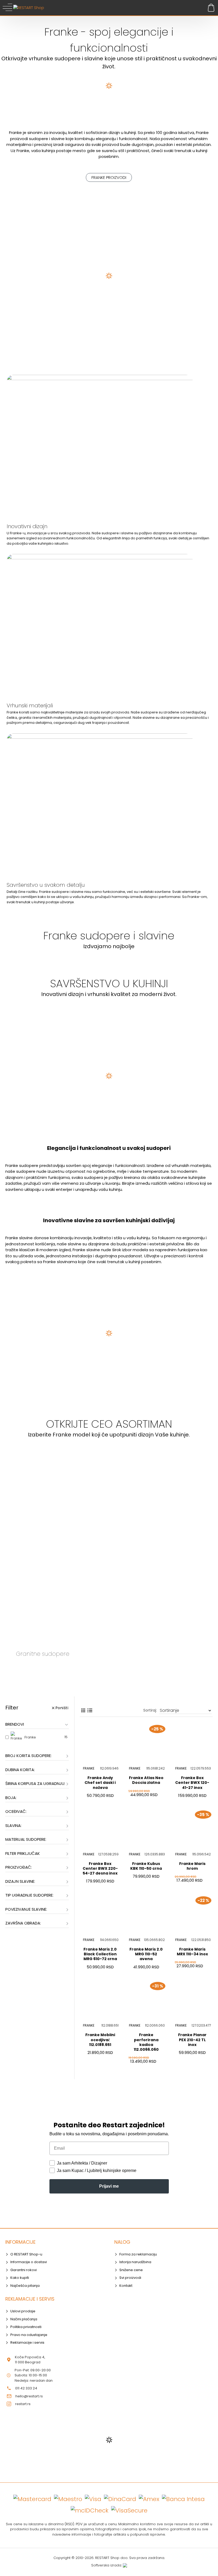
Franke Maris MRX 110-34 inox (192, 1952)
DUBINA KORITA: (20, 1770)
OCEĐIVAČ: (16, 1811)
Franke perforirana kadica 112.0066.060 (146, 2042)
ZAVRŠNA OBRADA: (23, 1923)
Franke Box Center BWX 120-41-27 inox (192, 1783)
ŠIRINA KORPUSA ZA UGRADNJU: (35, 1783)
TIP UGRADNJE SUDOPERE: (29, 1895)
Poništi (62, 1708)
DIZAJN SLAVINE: (20, 1881)
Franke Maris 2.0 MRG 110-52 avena (146, 1954)
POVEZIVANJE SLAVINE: (26, 1909)
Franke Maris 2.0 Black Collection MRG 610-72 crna (100, 1954)
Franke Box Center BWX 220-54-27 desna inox (100, 1869)
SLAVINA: (13, 1825)
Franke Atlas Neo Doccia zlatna (146, 1780)
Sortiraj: (150, 1710)
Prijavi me (109, 2186)
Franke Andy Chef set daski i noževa (100, 1783)
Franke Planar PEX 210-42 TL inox (192, 2040)
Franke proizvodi (109, 177)
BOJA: (11, 1798)
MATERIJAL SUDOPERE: (26, 1839)
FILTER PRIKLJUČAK (23, 1853)
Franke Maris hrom (192, 1866)
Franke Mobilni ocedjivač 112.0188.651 (100, 2040)
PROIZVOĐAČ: (19, 1867)
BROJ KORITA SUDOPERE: (28, 1756)
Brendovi (15, 1724)
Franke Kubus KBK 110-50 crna (146, 1866)
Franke (89, 1768)
